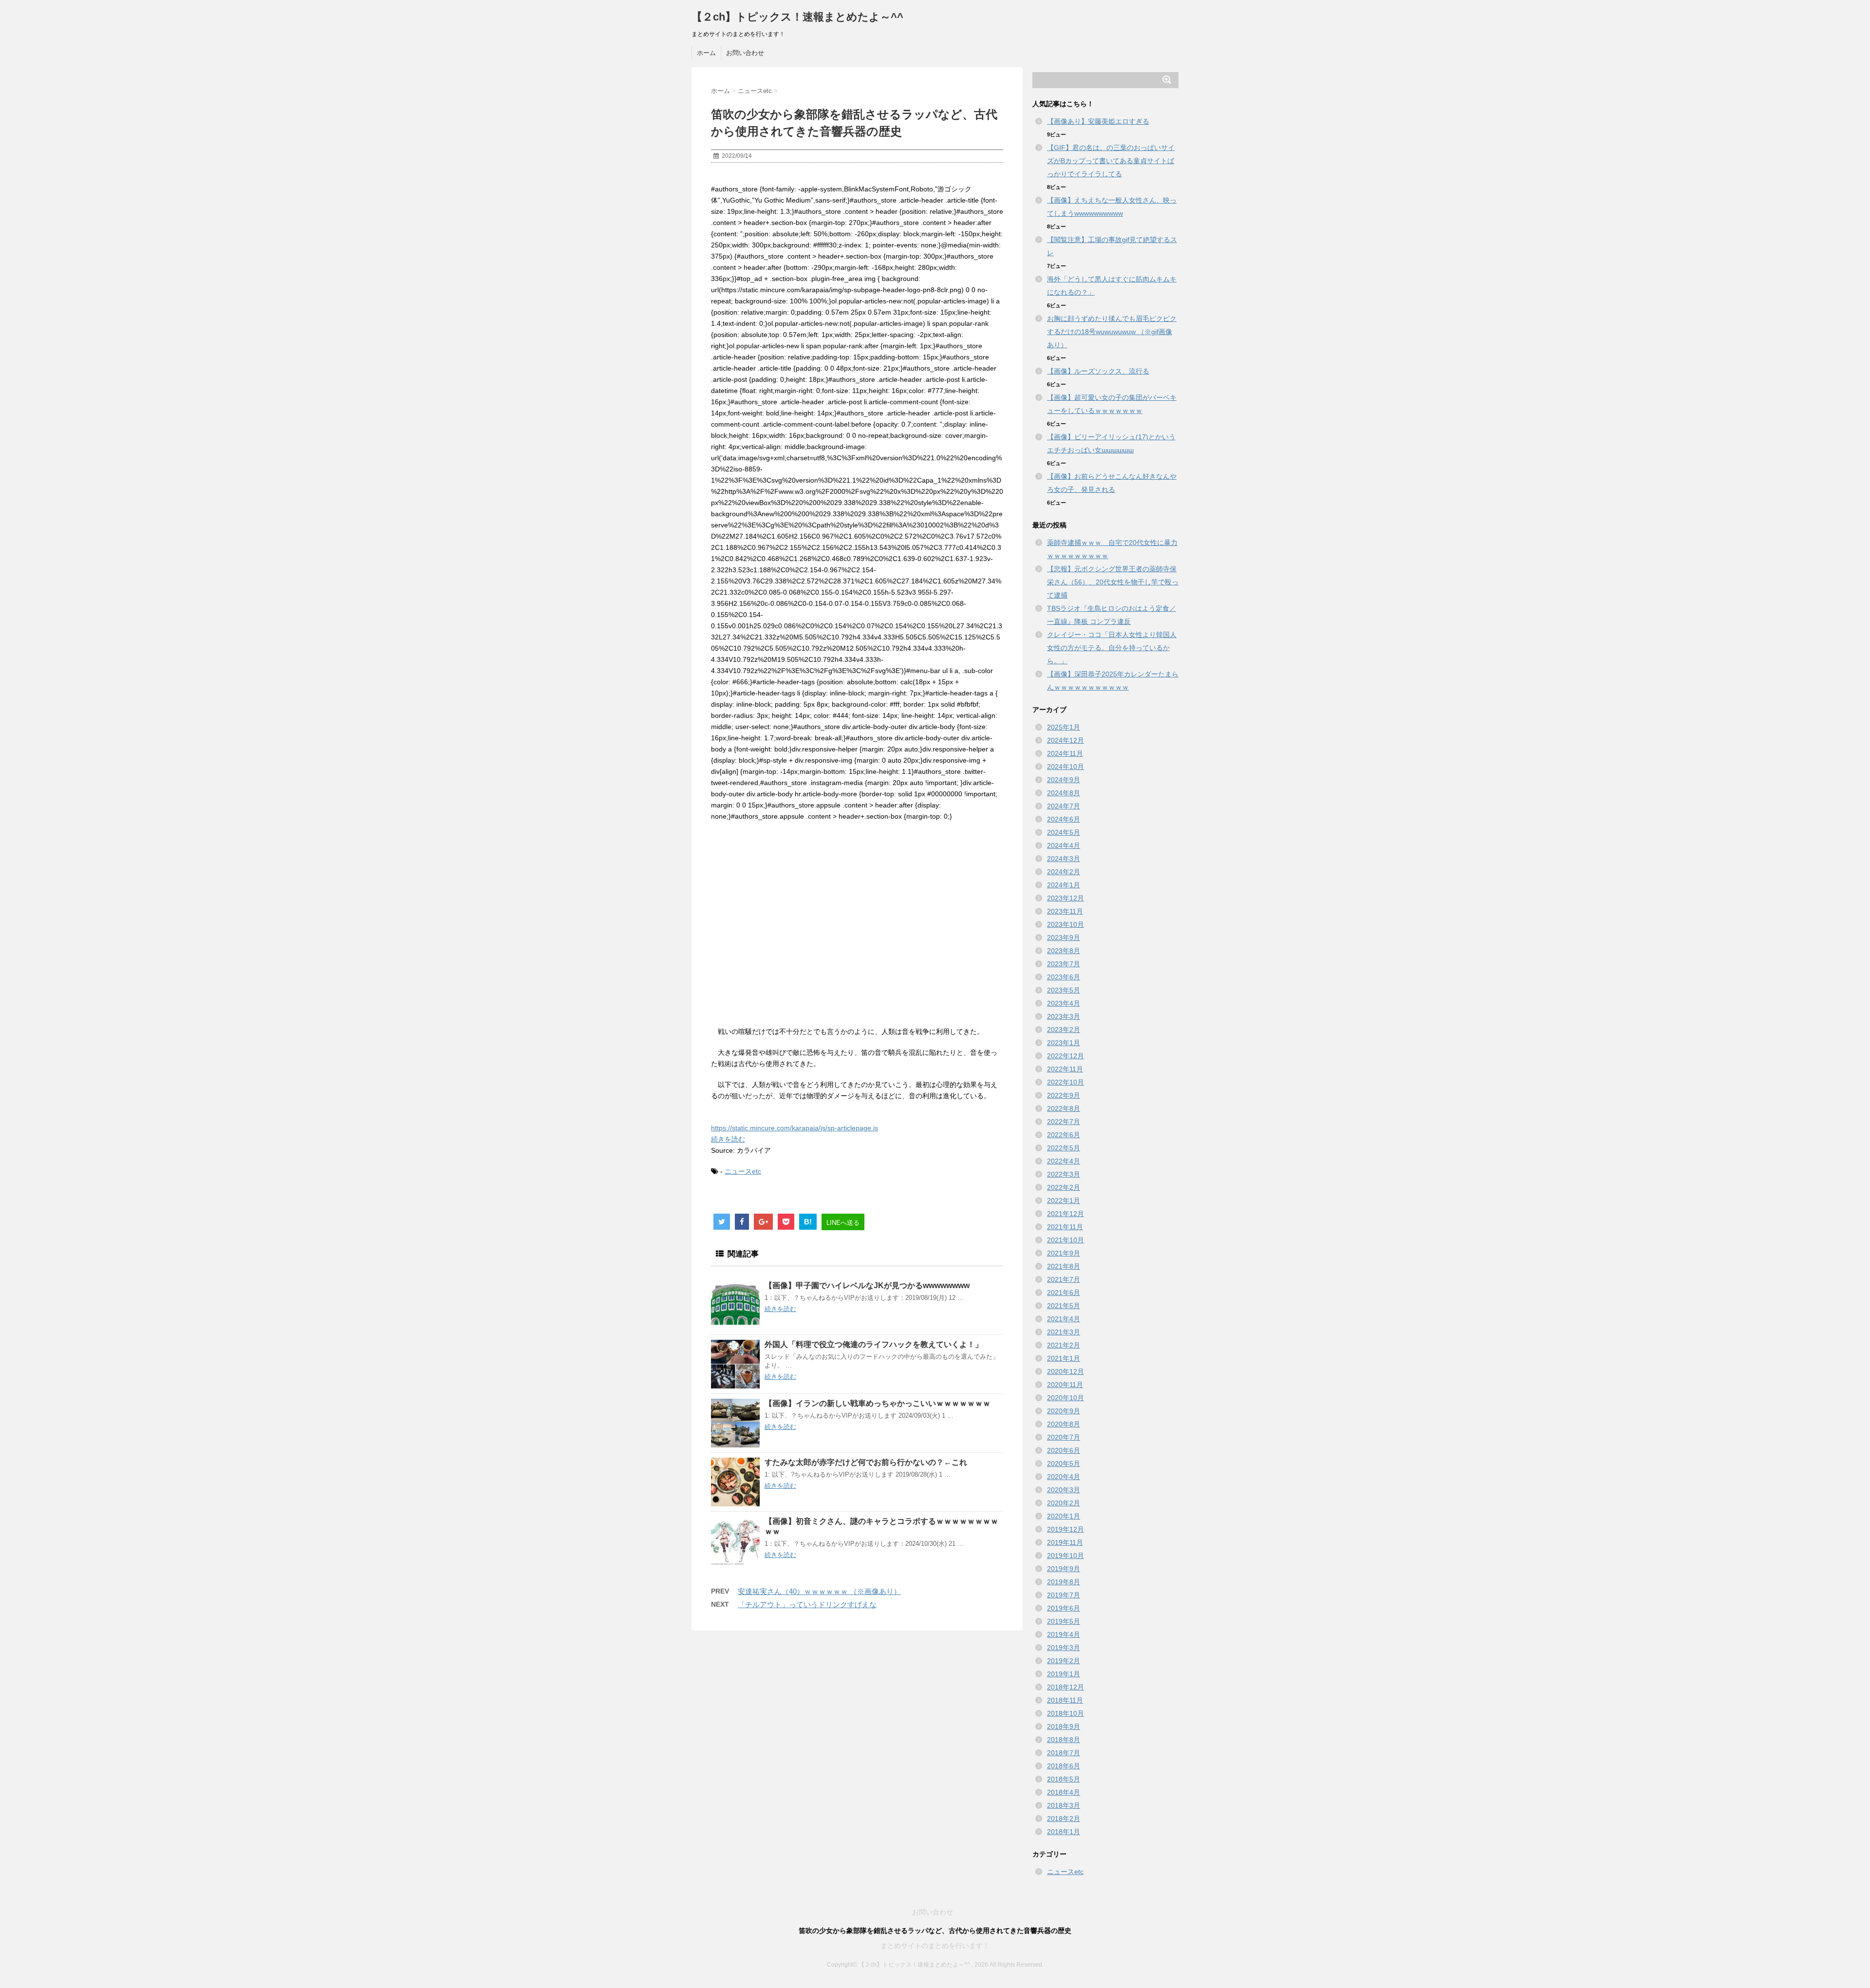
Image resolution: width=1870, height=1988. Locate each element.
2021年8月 (1064, 1266)
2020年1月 (1064, 1516)
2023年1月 (1064, 1043)
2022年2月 (1064, 1187)
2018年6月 (1064, 1766)
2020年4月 (1064, 1477)
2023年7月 (1064, 964)
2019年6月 (1064, 1608)
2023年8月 (1064, 951)
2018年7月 (1064, 1753)
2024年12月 (1066, 740)
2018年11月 (1065, 1700)
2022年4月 (1064, 1161)
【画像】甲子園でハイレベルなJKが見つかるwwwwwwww (867, 1285)
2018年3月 (1064, 1805)
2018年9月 (1064, 1726)
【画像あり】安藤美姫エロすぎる (1098, 121)
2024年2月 (1064, 872)
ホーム (706, 53)
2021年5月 (1064, 1306)
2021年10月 (1066, 1240)
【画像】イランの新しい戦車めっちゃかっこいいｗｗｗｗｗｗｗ (878, 1403)
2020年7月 (1064, 1437)
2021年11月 (1065, 1227)
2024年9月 (1064, 780)
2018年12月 (1066, 1687)
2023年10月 (1066, 924)
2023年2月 (1064, 1030)
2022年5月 (1064, 1148)
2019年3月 (1064, 1648)
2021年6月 (1064, 1293)
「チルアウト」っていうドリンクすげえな (807, 1604)
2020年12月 (1066, 1371)
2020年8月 (1064, 1424)
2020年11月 (1065, 1385)
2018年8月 (1064, 1740)
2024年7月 (1064, 806)
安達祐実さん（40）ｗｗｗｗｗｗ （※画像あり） (819, 1591)
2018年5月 (1064, 1779)
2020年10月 (1066, 1398)
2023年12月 (1066, 898)
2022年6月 (1064, 1135)
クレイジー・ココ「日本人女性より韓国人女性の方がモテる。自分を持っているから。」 (1112, 648)
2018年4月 (1064, 1792)
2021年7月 (1064, 1279)
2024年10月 (1066, 767)
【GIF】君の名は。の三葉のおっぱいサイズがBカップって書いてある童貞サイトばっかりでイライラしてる (1111, 161)
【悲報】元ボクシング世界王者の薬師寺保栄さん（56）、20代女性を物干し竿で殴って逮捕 (1113, 582)
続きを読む (728, 1139)
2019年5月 (1064, 1621)
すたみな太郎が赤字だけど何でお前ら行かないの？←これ (866, 1462)
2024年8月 (1064, 793)
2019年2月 (1064, 1661)
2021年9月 (1064, 1253)
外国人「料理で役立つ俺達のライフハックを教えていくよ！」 (874, 1344)
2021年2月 (1064, 1345)
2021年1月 (1064, 1358)
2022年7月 (1064, 1122)
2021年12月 (1066, 1214)
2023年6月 (1064, 977)
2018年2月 (1064, 1819)
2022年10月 (1066, 1082)
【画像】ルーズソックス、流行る (1098, 371)
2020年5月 (1064, 1463)
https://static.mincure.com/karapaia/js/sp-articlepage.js (795, 1128)
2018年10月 (1066, 1713)
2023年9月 (1064, 938)
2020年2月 (1064, 1503)
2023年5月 (1064, 990)
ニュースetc (743, 1171)
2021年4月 (1064, 1319)
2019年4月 (1064, 1634)
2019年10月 (1066, 1556)
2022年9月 (1064, 1095)
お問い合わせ (745, 53)
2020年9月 (1064, 1411)
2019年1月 (1064, 1674)
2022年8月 (1064, 1108)
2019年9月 (1064, 1569)
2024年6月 (1064, 819)
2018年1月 (1064, 1832)
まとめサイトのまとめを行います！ (935, 1946)
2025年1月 (1064, 727)
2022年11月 (1065, 1069)
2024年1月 (1064, 885)
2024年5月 (1064, 832)
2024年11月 (1065, 753)
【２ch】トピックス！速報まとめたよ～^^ (797, 17)
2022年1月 (1064, 1200)
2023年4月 (1064, 1003)
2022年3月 (1064, 1174)
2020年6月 (1064, 1450)
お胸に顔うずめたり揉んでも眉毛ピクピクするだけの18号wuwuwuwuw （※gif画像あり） (1112, 332)
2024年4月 (1064, 845)
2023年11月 (1065, 911)
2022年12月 (1066, 1056)
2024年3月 (1064, 859)
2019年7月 (1064, 1595)
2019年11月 (1065, 1542)
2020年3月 (1064, 1490)
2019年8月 (1064, 1582)
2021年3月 (1064, 1332)
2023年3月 (1064, 1016)
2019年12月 (1066, 1529)
